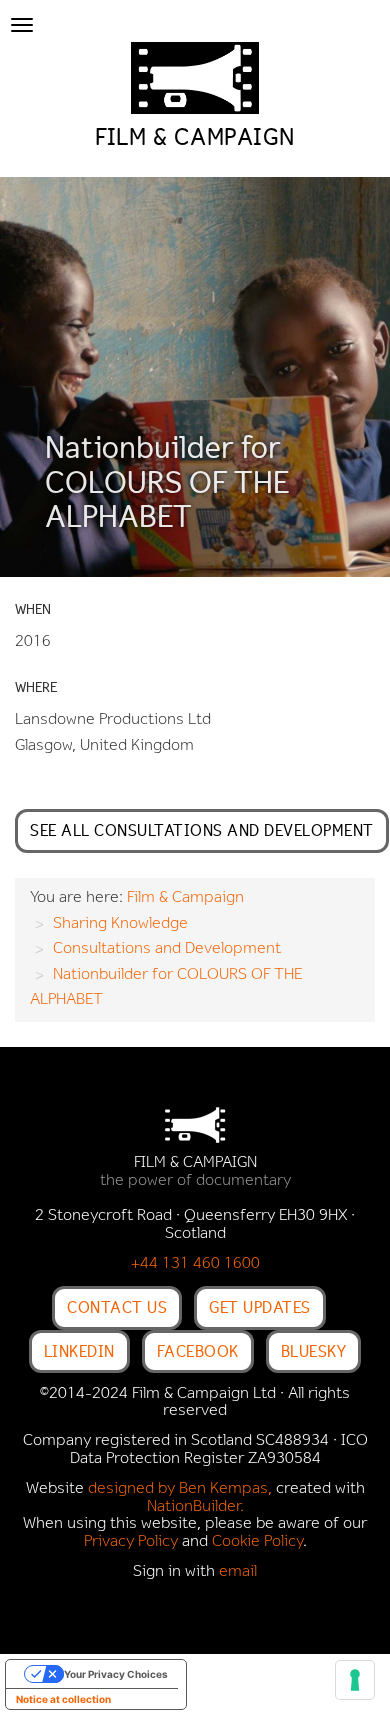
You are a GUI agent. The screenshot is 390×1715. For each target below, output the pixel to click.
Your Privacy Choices (116, 1674)
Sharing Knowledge (120, 924)
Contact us (117, 1307)
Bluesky (314, 1351)
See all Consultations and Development (202, 830)
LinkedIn (79, 1351)
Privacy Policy (131, 1542)
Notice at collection (63, 1699)
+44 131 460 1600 (195, 1264)
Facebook (198, 1351)
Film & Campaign (185, 898)
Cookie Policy (257, 1542)
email (238, 1572)
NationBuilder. (195, 1507)
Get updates (260, 1307)
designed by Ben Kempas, (180, 1489)
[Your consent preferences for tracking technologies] (355, 1680)
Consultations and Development (167, 949)
